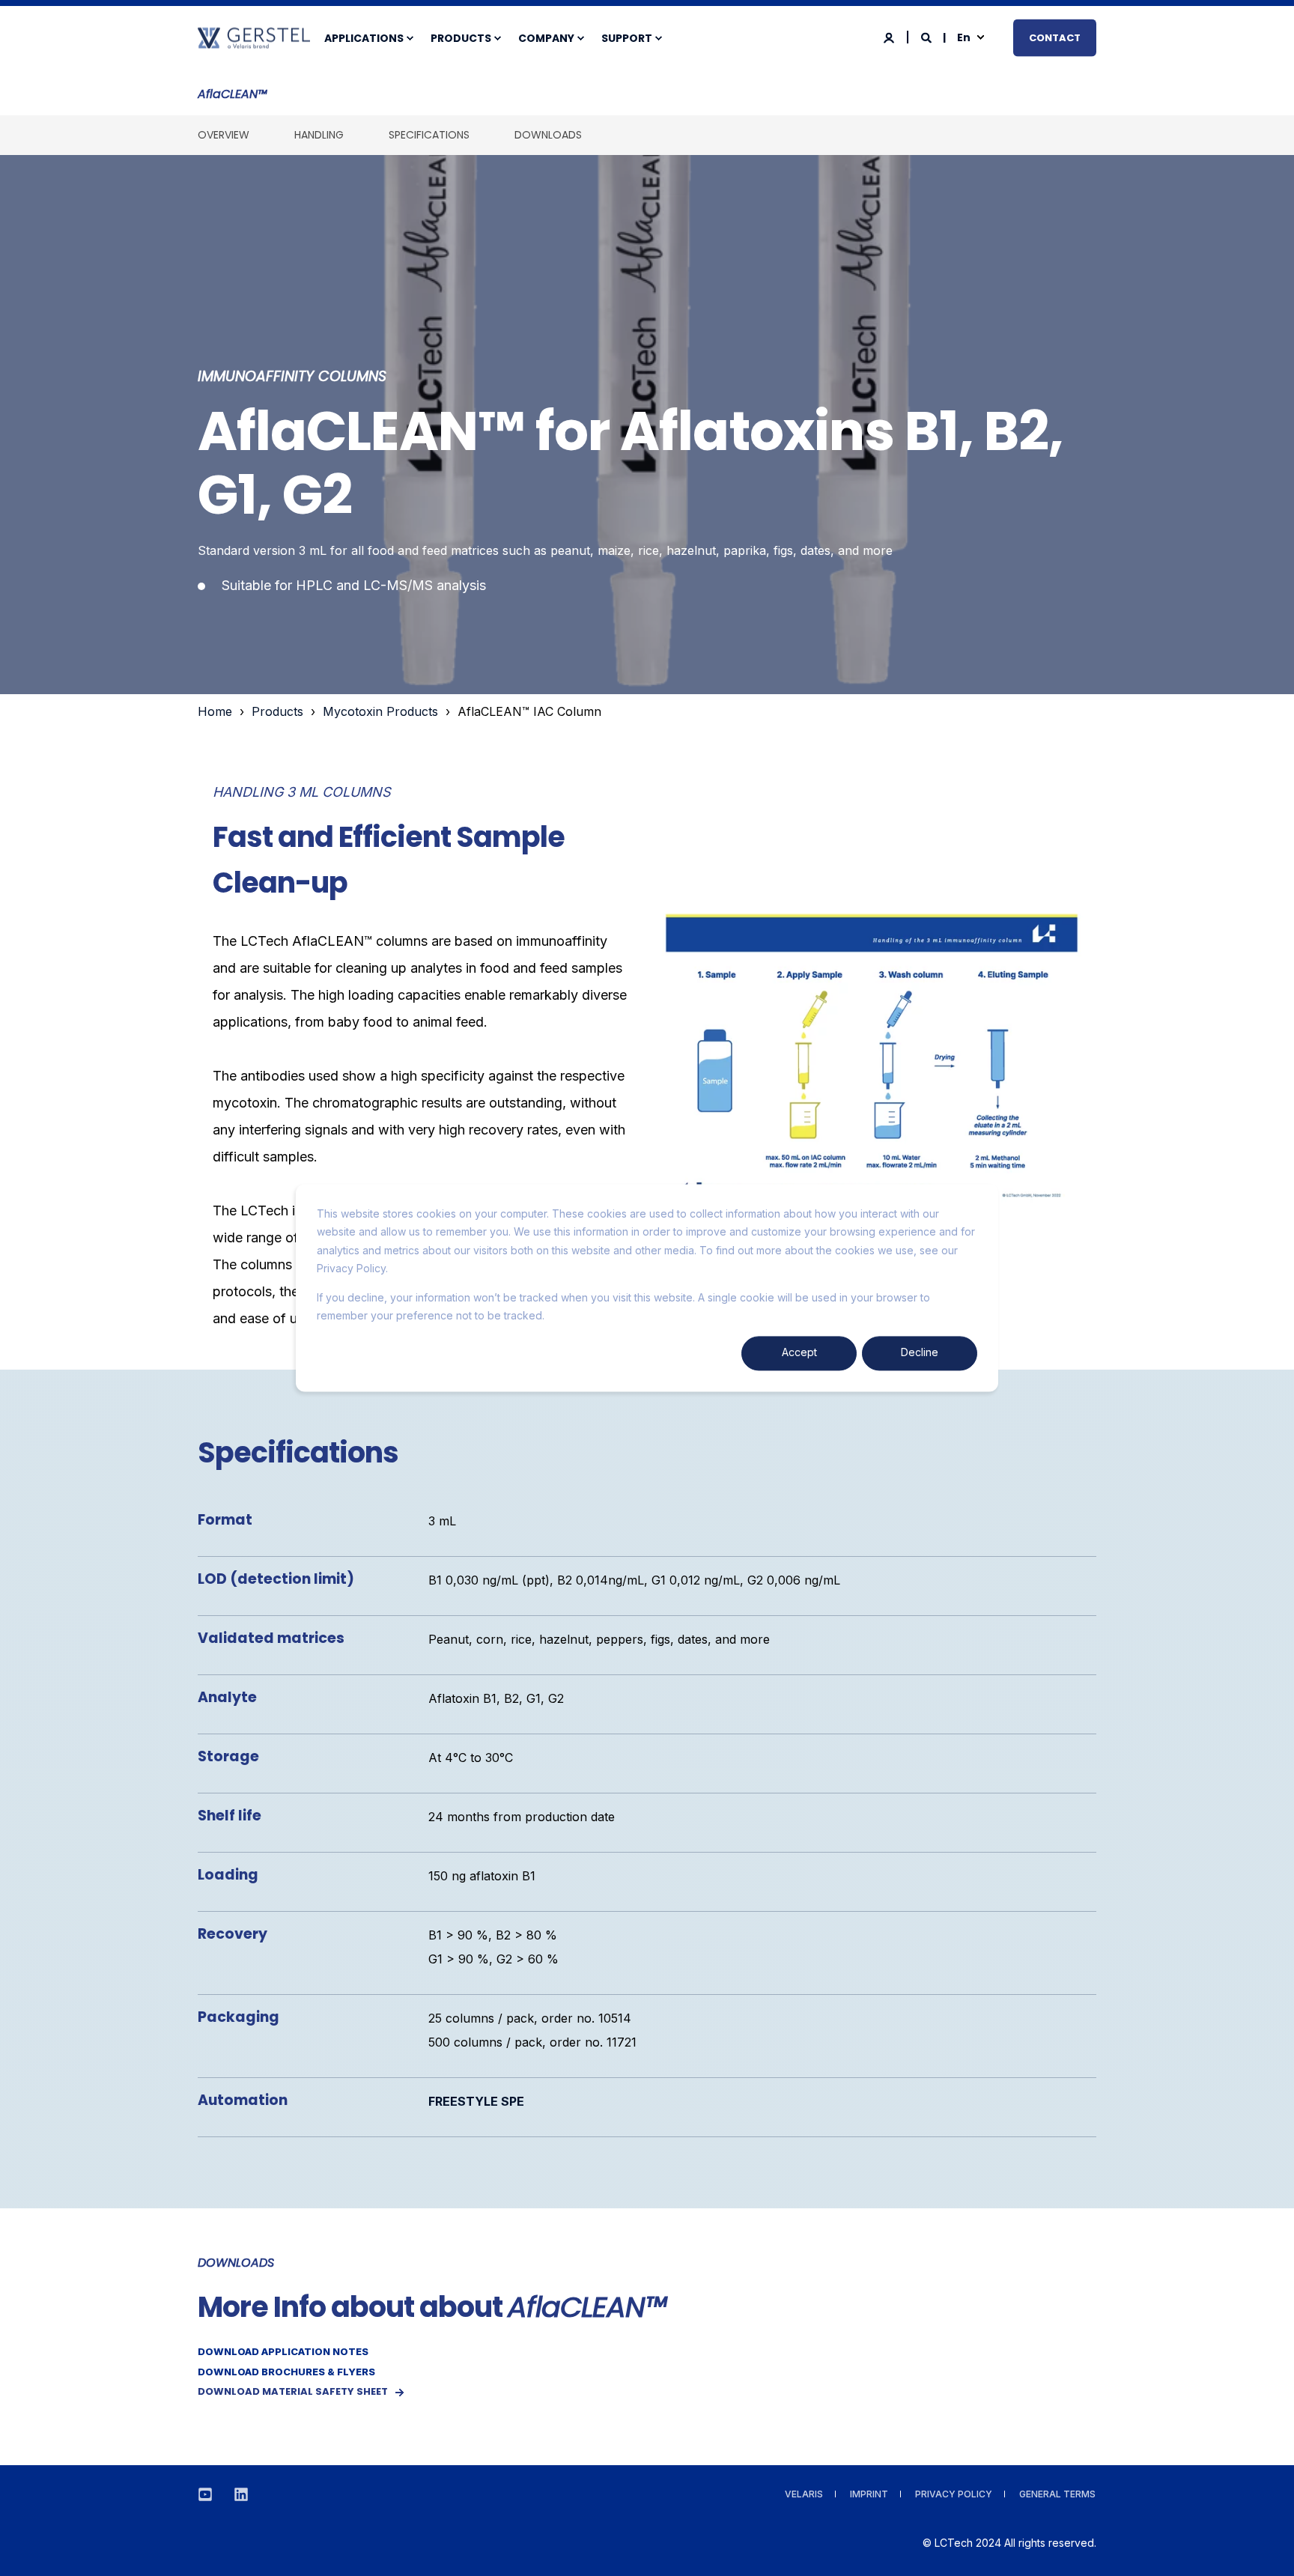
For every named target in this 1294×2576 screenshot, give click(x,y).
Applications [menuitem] (364, 38)
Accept (799, 1353)
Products (277, 711)
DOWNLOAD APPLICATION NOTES (283, 2351)
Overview (224, 135)
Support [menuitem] (627, 38)
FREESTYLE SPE (476, 2101)
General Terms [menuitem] (1057, 2494)
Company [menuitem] (546, 38)
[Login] (890, 36)
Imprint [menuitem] (869, 2494)
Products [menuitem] (461, 38)
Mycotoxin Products (380, 711)
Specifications (429, 135)
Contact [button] (1055, 37)
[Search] (927, 36)
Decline (920, 1353)
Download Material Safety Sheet (293, 2391)
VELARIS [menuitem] (804, 2494)
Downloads (548, 135)
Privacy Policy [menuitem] (954, 2494)
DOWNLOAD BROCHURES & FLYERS (286, 2372)
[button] (1264, 2546)
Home (215, 711)
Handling (319, 135)
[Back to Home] (254, 40)
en (964, 37)
